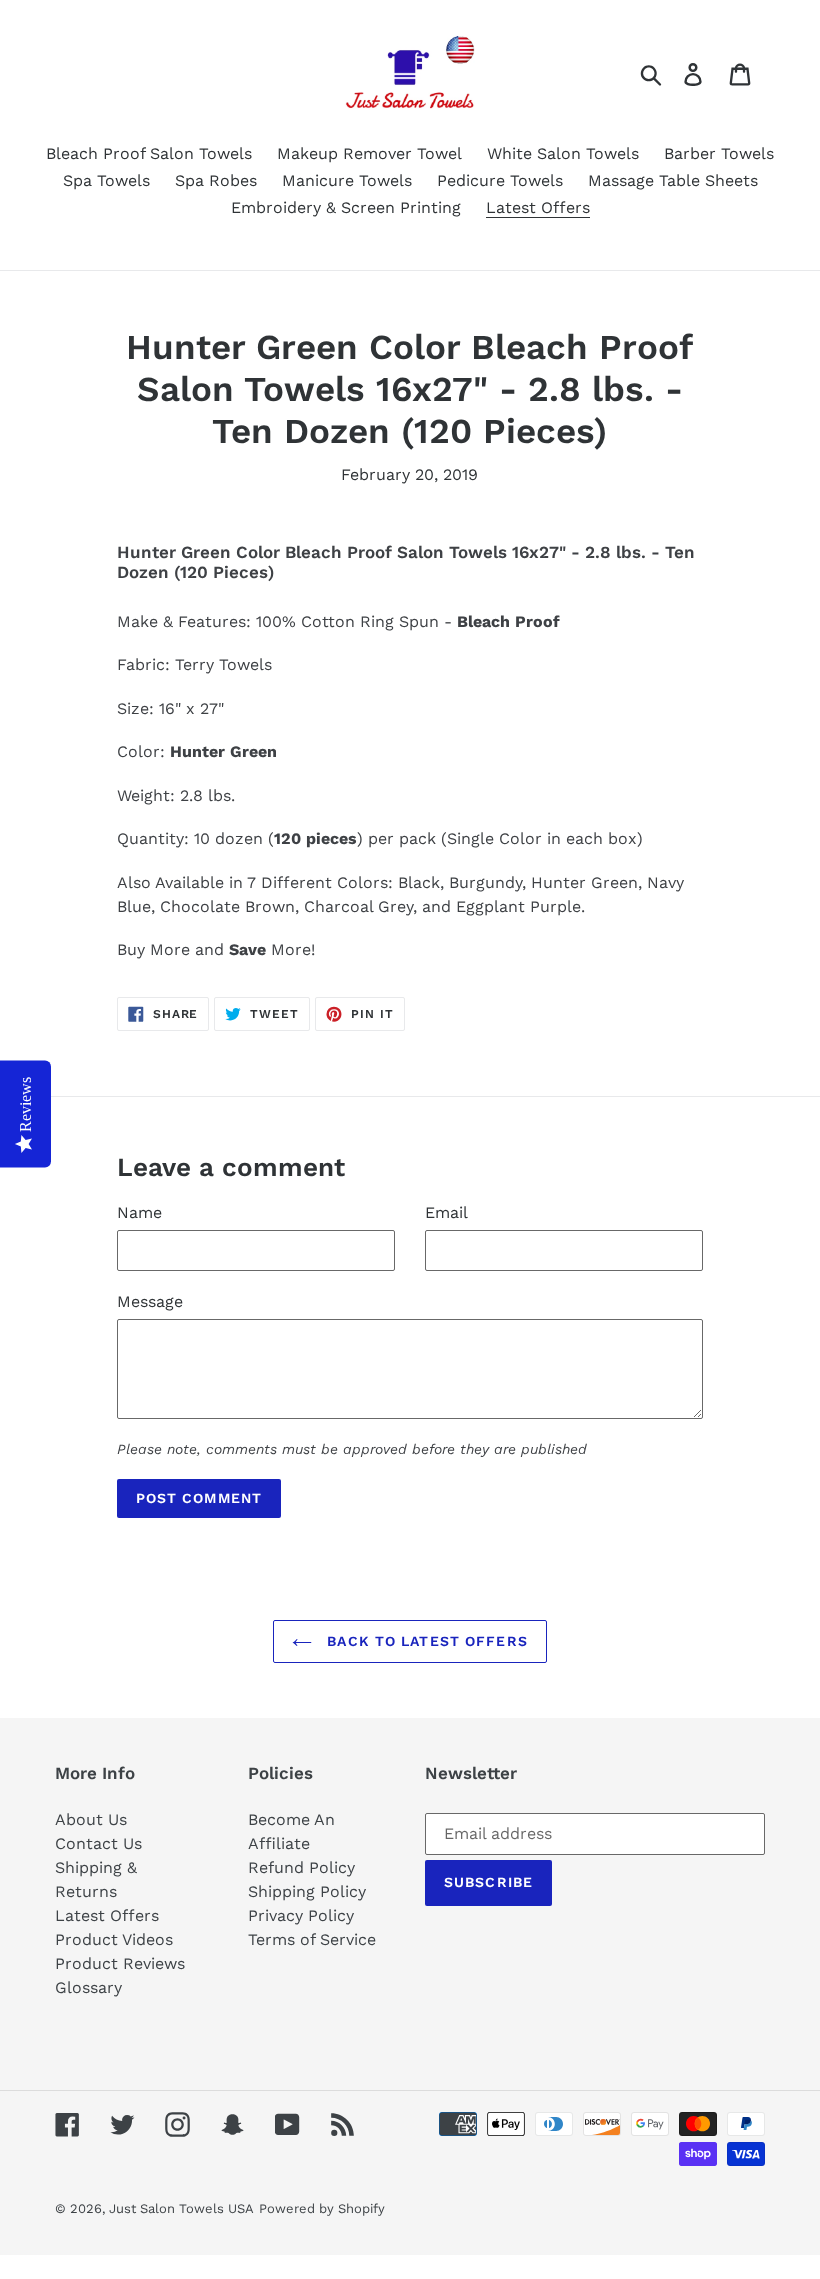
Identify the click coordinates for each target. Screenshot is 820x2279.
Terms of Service (312, 1939)
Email (446, 1212)
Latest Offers (107, 1915)
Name (139, 1212)
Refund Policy (301, 1867)
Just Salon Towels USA (181, 2208)
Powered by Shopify (322, 2208)
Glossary (88, 1987)
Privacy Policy (301, 1915)
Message (150, 1301)
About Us (91, 1819)
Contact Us (98, 1843)
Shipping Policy (307, 1891)
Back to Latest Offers (425, 1641)
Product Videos (114, 1939)
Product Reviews (120, 1963)
